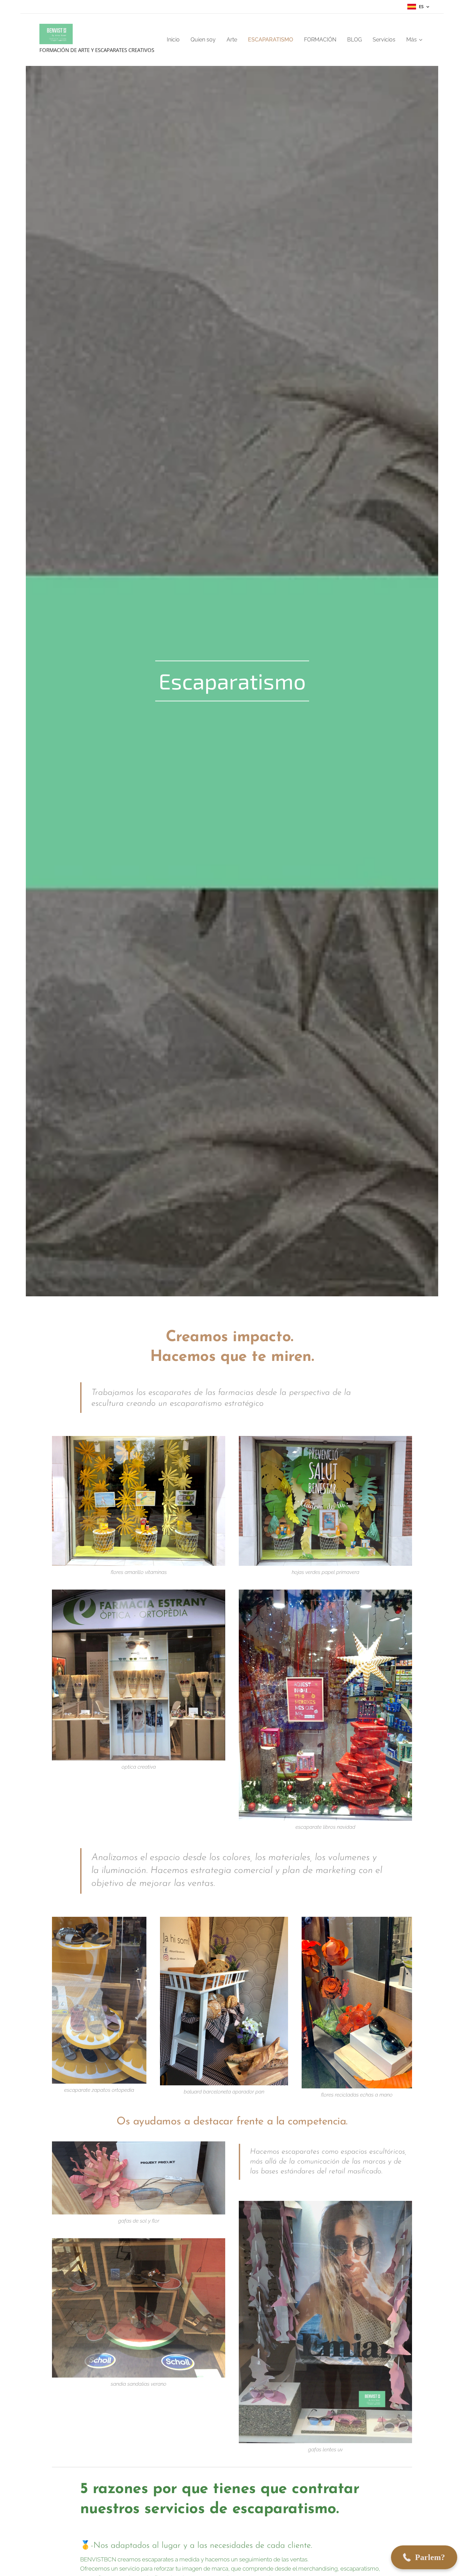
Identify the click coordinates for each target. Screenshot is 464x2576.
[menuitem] (175, 40)
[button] (424, 2557)
